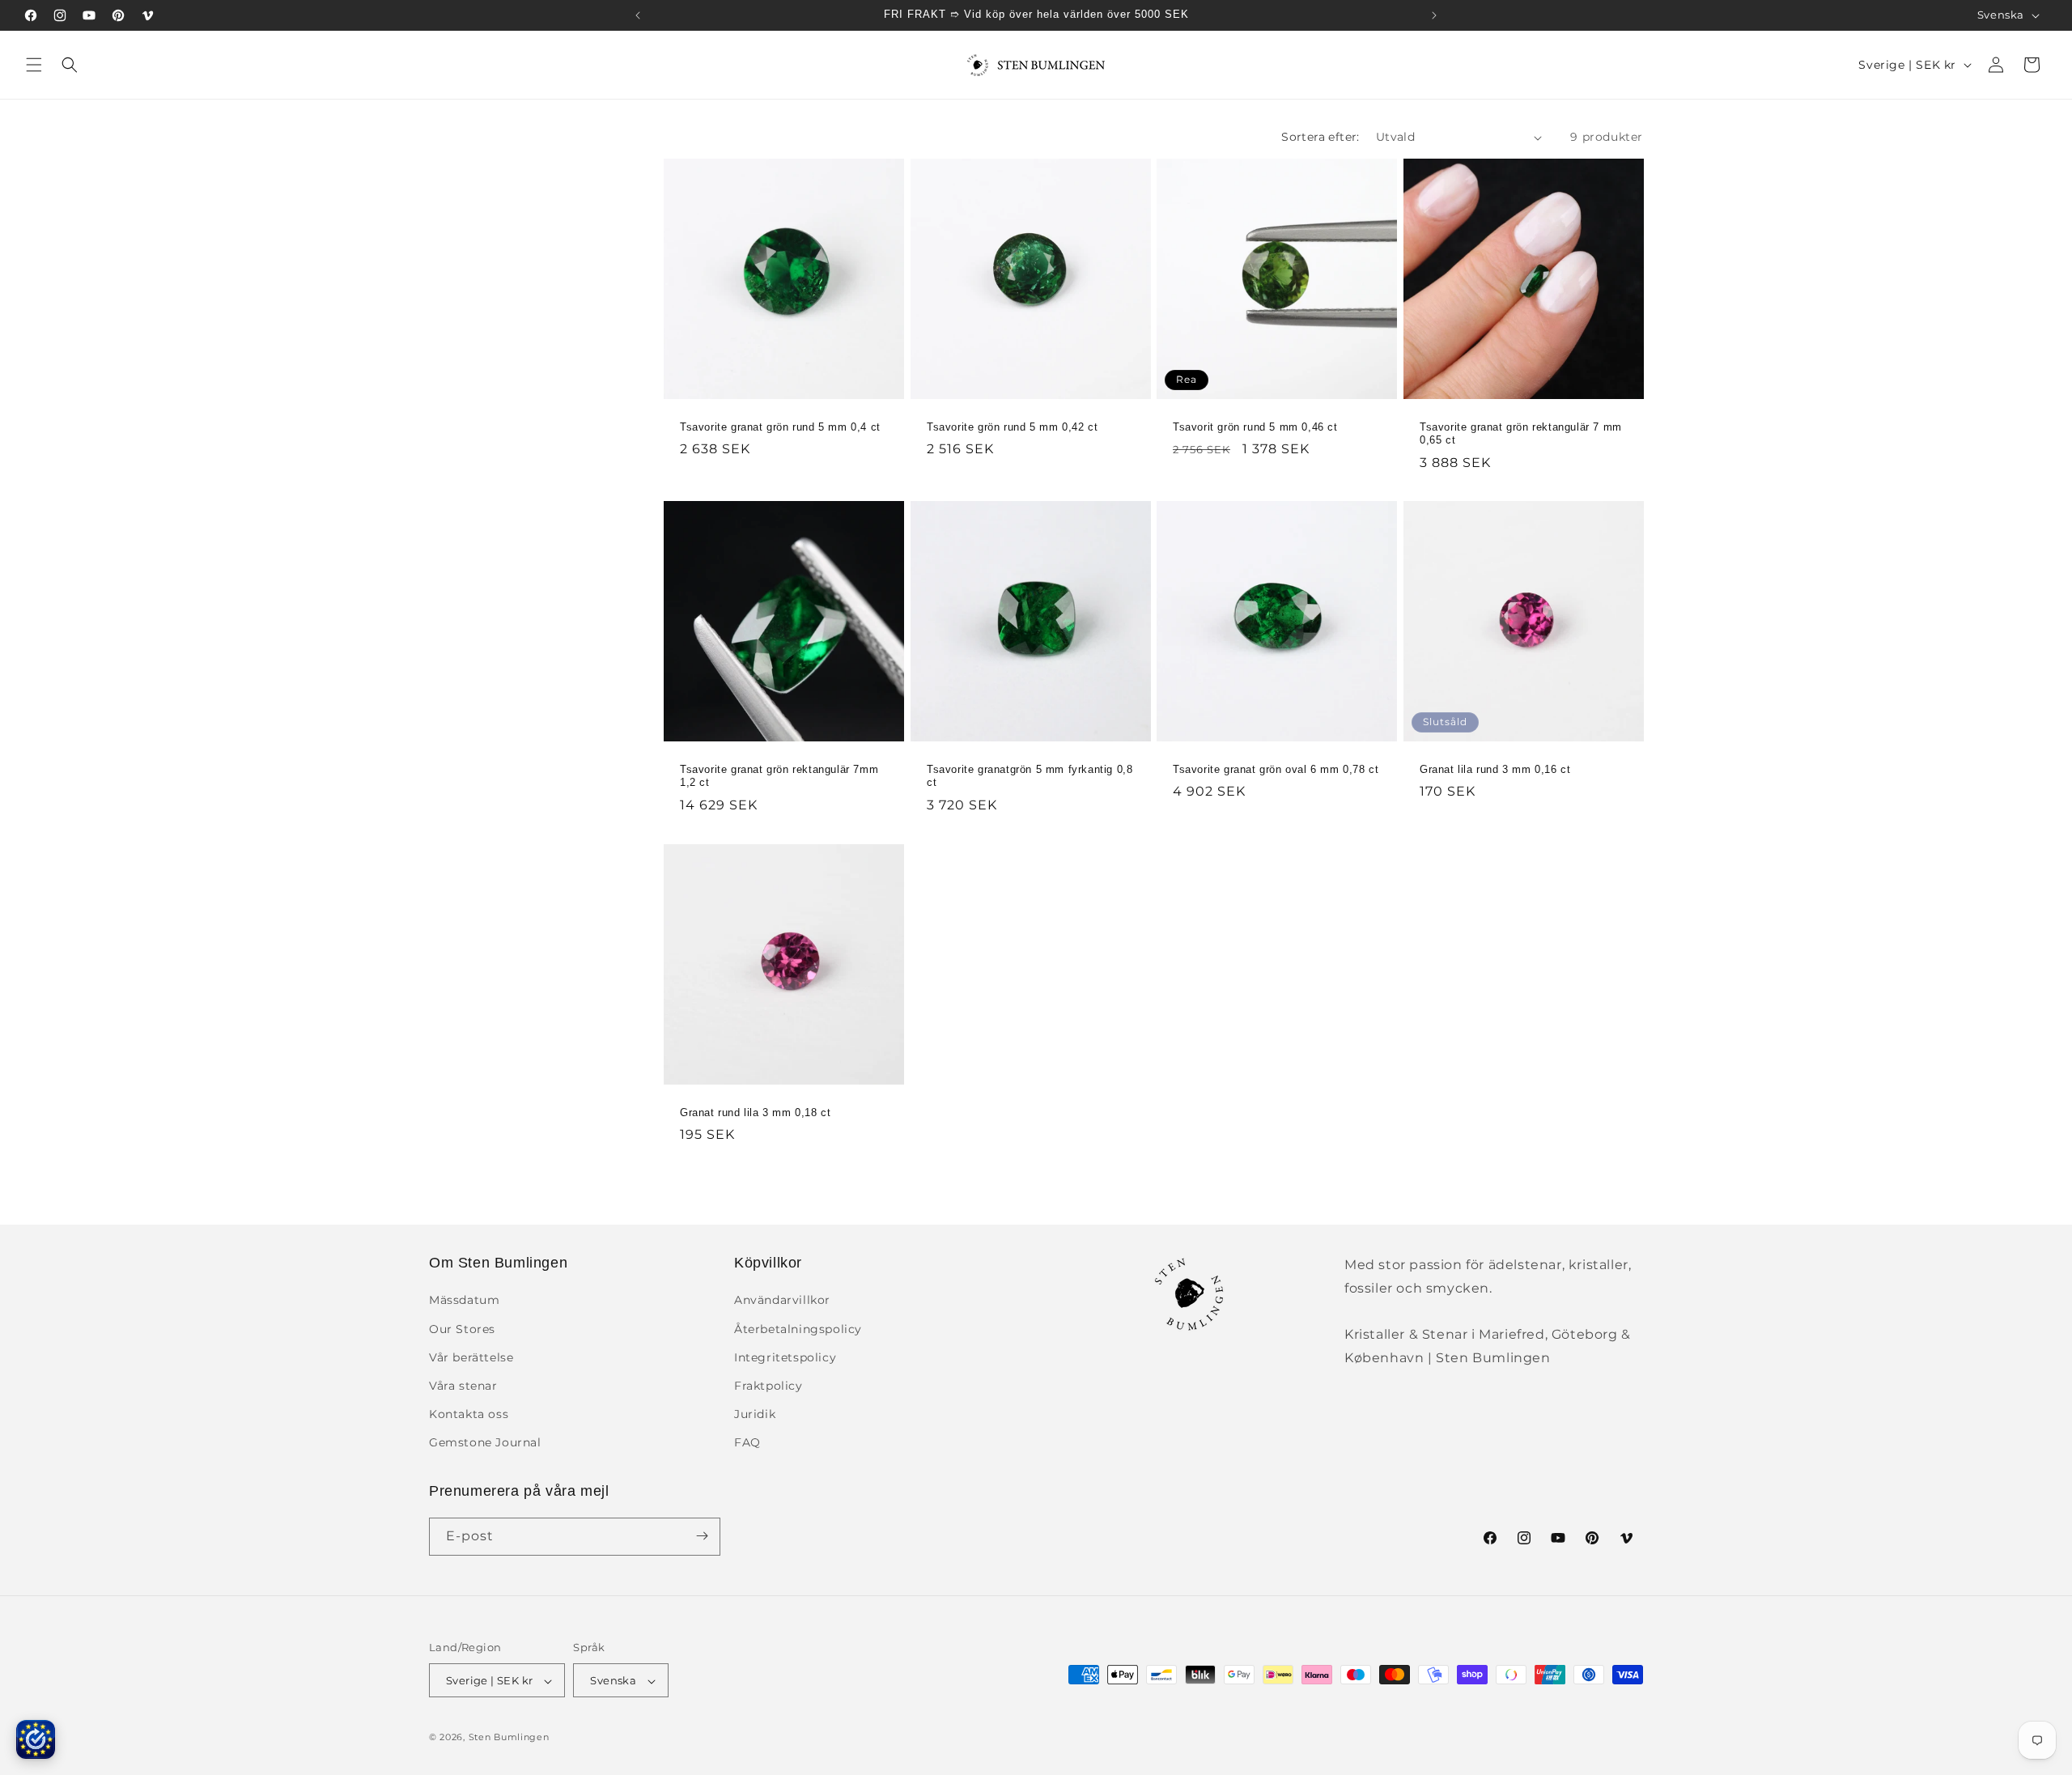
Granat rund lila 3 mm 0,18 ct (755, 1112)
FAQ (747, 1443)
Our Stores (462, 1329)
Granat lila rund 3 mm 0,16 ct (1495, 769)
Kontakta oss (469, 1414)
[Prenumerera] (702, 1536)
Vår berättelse (471, 1357)
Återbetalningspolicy (798, 1329)
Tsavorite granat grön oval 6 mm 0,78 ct (1276, 769)
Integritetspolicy (785, 1357)
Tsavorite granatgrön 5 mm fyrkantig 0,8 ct (1030, 776)
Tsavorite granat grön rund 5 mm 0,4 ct (780, 427)
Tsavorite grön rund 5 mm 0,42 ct (1012, 427)
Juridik (755, 1414)
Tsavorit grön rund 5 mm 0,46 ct (1255, 427)
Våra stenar (463, 1386)
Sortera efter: (1320, 137)
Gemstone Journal (485, 1443)
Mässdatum (464, 1301)
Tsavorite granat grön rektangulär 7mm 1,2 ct (779, 776)
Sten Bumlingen (509, 1738)
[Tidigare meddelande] (638, 15)
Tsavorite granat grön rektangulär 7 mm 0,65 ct (1521, 434)
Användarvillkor (782, 1301)
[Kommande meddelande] (1434, 15)
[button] (34, 65)
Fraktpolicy (769, 1386)
